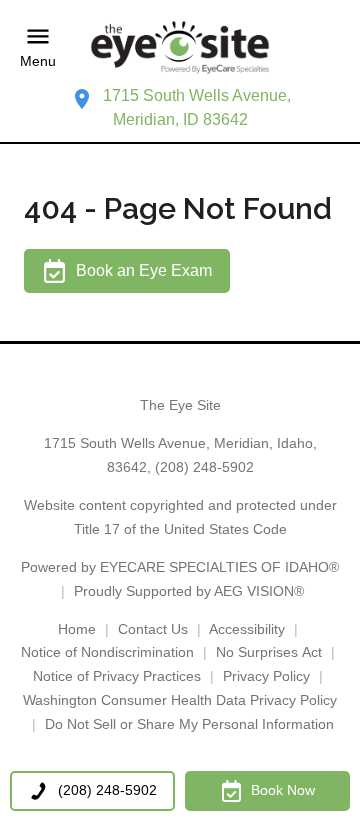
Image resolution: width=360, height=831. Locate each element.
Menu (38, 61)
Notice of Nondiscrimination (107, 652)
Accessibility (247, 629)
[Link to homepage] (180, 47)
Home (77, 629)
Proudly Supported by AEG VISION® (189, 591)
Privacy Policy (266, 676)
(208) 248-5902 (204, 467)
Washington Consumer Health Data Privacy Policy (180, 700)
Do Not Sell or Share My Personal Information (189, 724)
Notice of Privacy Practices (117, 676)
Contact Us (153, 629)
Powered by (180, 567)
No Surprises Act (269, 652)
